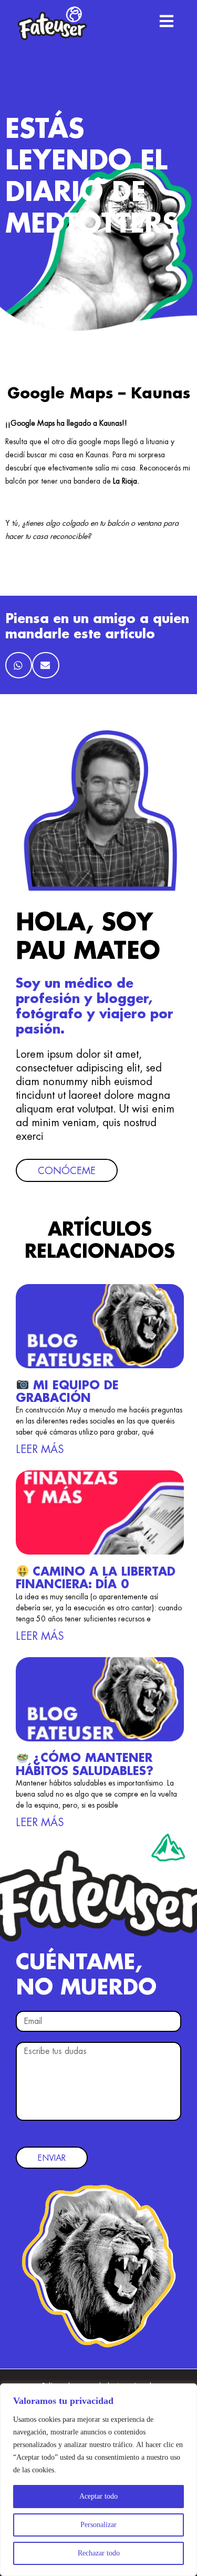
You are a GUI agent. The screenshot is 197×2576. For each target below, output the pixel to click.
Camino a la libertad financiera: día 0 (96, 1578)
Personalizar (98, 2525)
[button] (19, 665)
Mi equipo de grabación (67, 1392)
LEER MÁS (40, 1449)
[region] (98, 2480)
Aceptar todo (98, 2496)
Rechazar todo (99, 2553)
